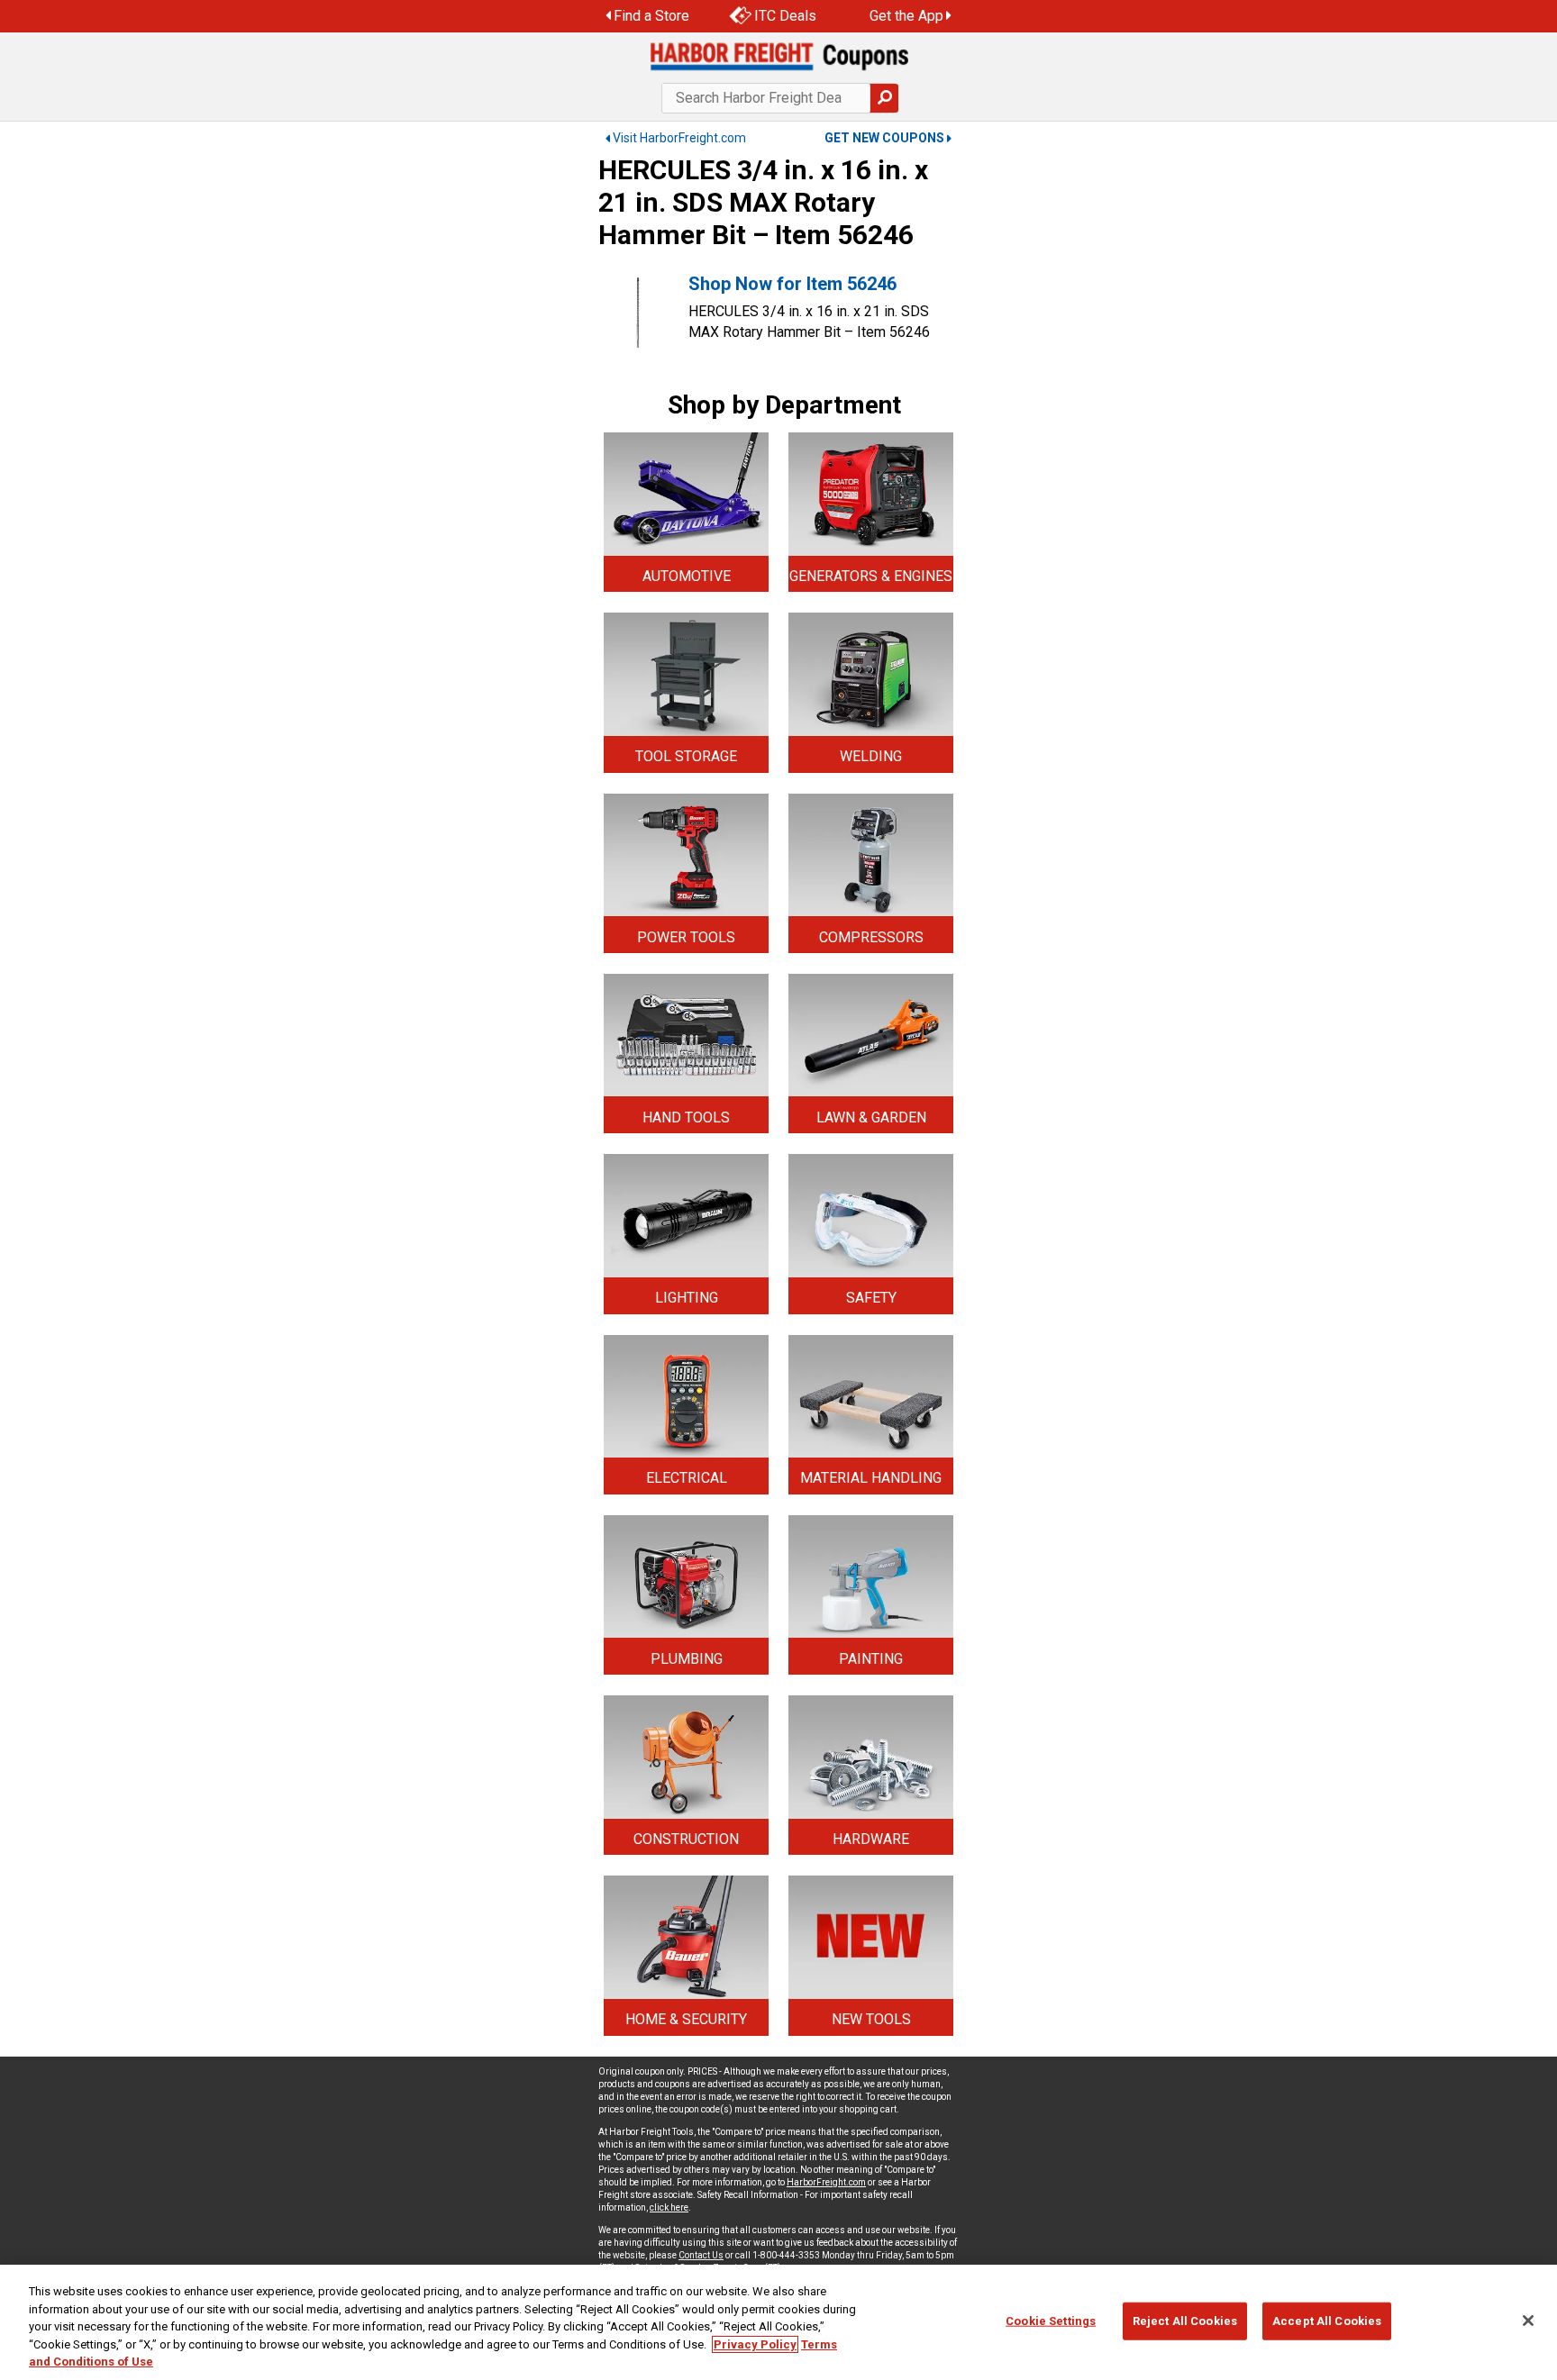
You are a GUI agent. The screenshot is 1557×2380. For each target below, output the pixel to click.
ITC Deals (785, 16)
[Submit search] (884, 98)
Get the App (906, 16)
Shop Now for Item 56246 (792, 284)
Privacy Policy (755, 2344)
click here (669, 2207)
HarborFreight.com (826, 2182)
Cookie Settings (1051, 2321)
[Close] (1528, 2321)
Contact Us (701, 2255)
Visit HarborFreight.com (679, 138)
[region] (778, 2322)
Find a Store (651, 16)
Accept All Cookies (1327, 2321)
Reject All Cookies (1185, 2321)
